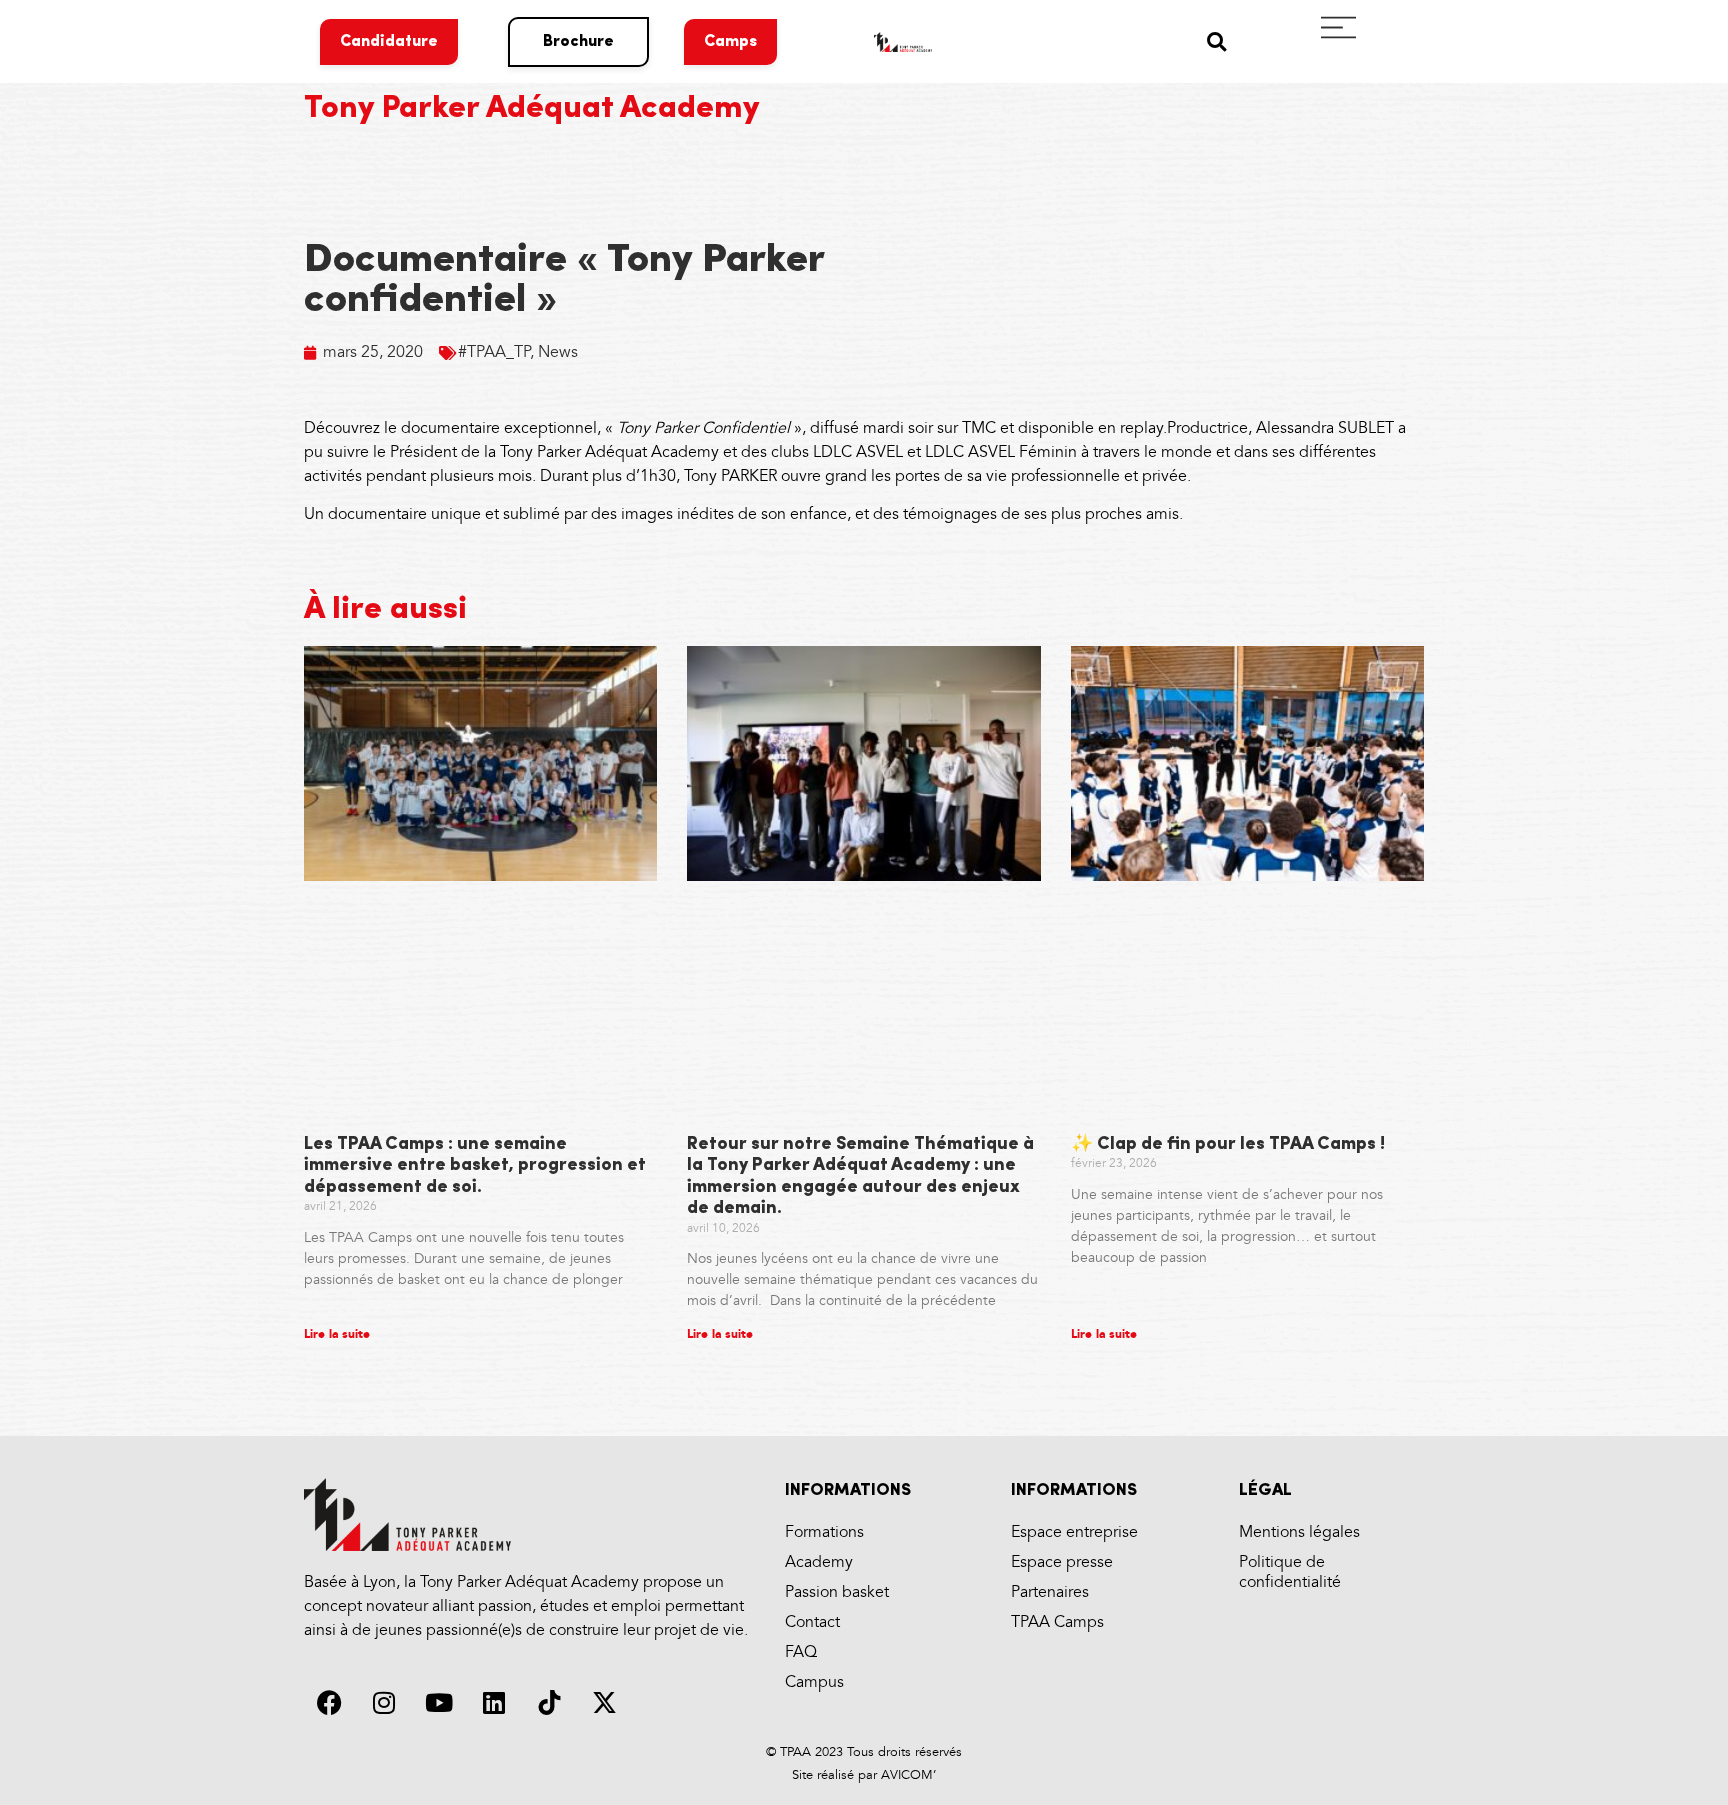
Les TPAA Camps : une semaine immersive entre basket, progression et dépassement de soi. (475, 1166)
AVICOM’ (906, 1775)
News (558, 352)
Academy (819, 1562)
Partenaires (1050, 1592)
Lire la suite (337, 1334)
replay (1141, 428)
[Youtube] (439, 1703)
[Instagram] (384, 1703)
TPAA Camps (1057, 1622)
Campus (814, 1682)
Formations (824, 1532)
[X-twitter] (604, 1703)
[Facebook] (329, 1703)
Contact (812, 1622)
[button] (1216, 41)
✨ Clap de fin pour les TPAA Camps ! (1228, 1145)
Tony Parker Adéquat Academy (532, 109)
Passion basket (837, 1592)
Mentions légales (1299, 1532)
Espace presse (1062, 1562)
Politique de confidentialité (1290, 1572)
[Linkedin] (494, 1703)
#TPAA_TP (494, 352)
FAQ (801, 1652)
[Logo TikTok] (549, 1703)
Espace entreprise (1074, 1532)
